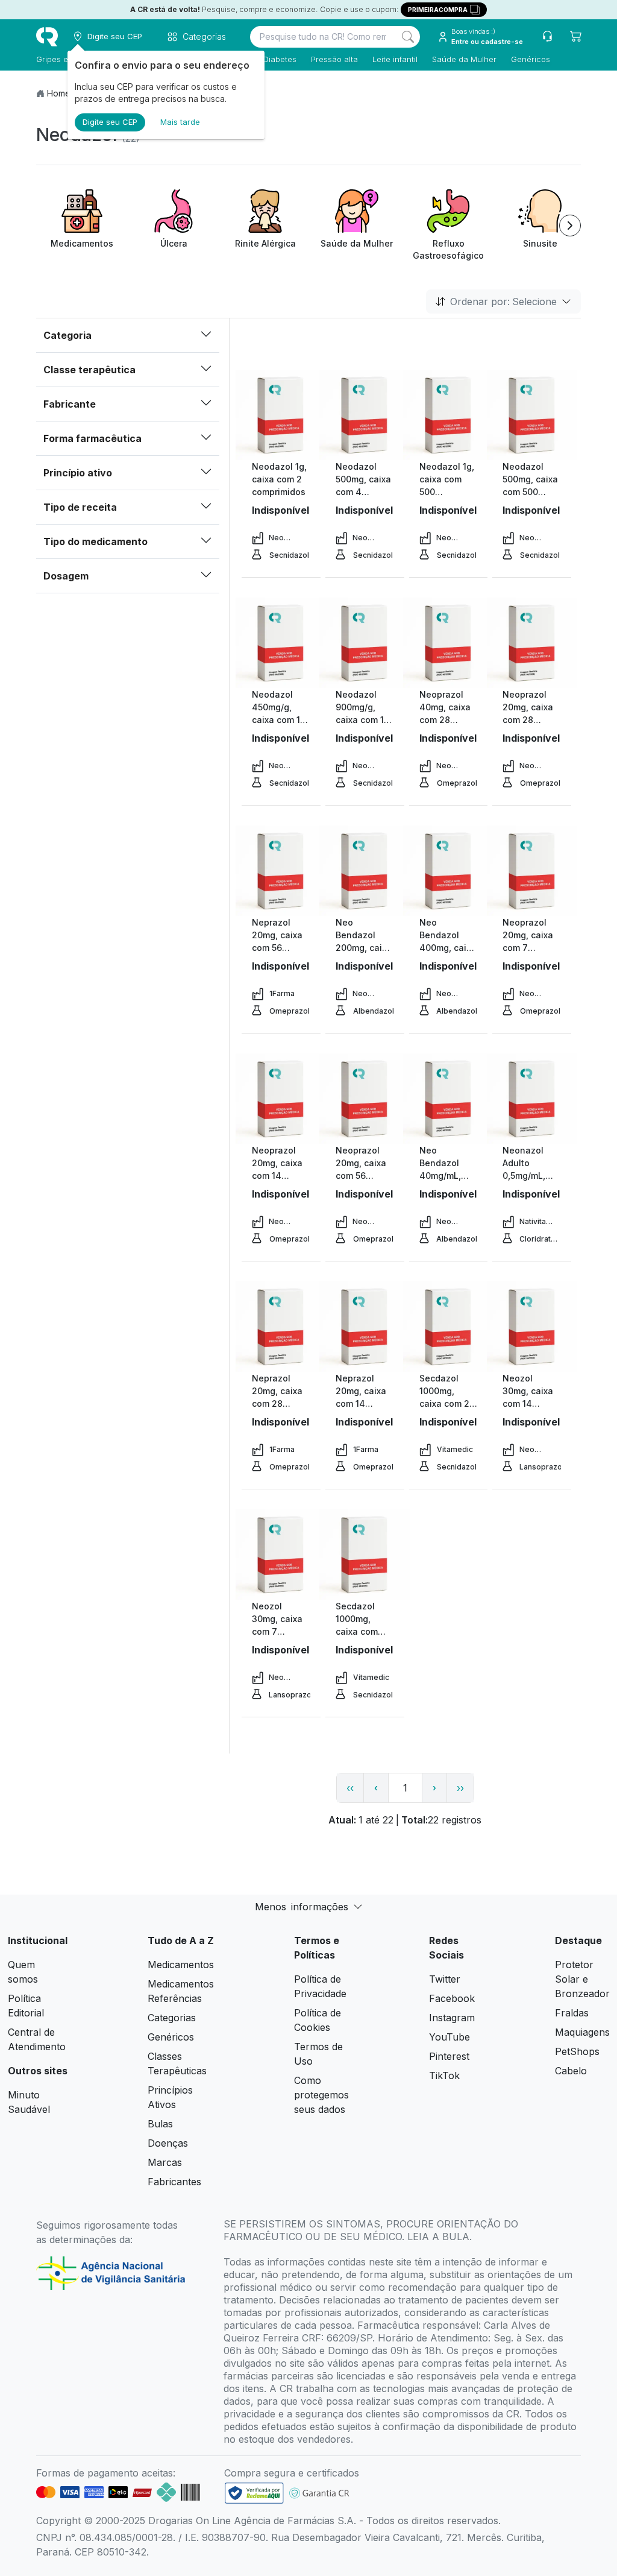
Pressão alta (334, 59)
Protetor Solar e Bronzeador (582, 1979)
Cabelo (571, 2071)
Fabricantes (174, 2182)
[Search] (408, 37)
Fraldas (572, 2013)
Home (59, 93)
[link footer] (254, 2493)
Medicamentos (181, 1965)
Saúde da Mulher (464, 59)
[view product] (281, 415)
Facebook (452, 1998)
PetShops (577, 2051)
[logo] (47, 37)
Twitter (445, 1979)
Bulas (160, 2124)
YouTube (449, 2037)
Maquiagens (582, 2032)
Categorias (172, 2018)
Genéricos (531, 59)
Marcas (165, 2162)
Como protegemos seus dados (321, 2095)
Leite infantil (395, 59)
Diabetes (280, 59)
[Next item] (570, 226)
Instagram (452, 2018)
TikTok (444, 2076)
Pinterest (449, 2056)
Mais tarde (180, 122)
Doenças (168, 2143)
